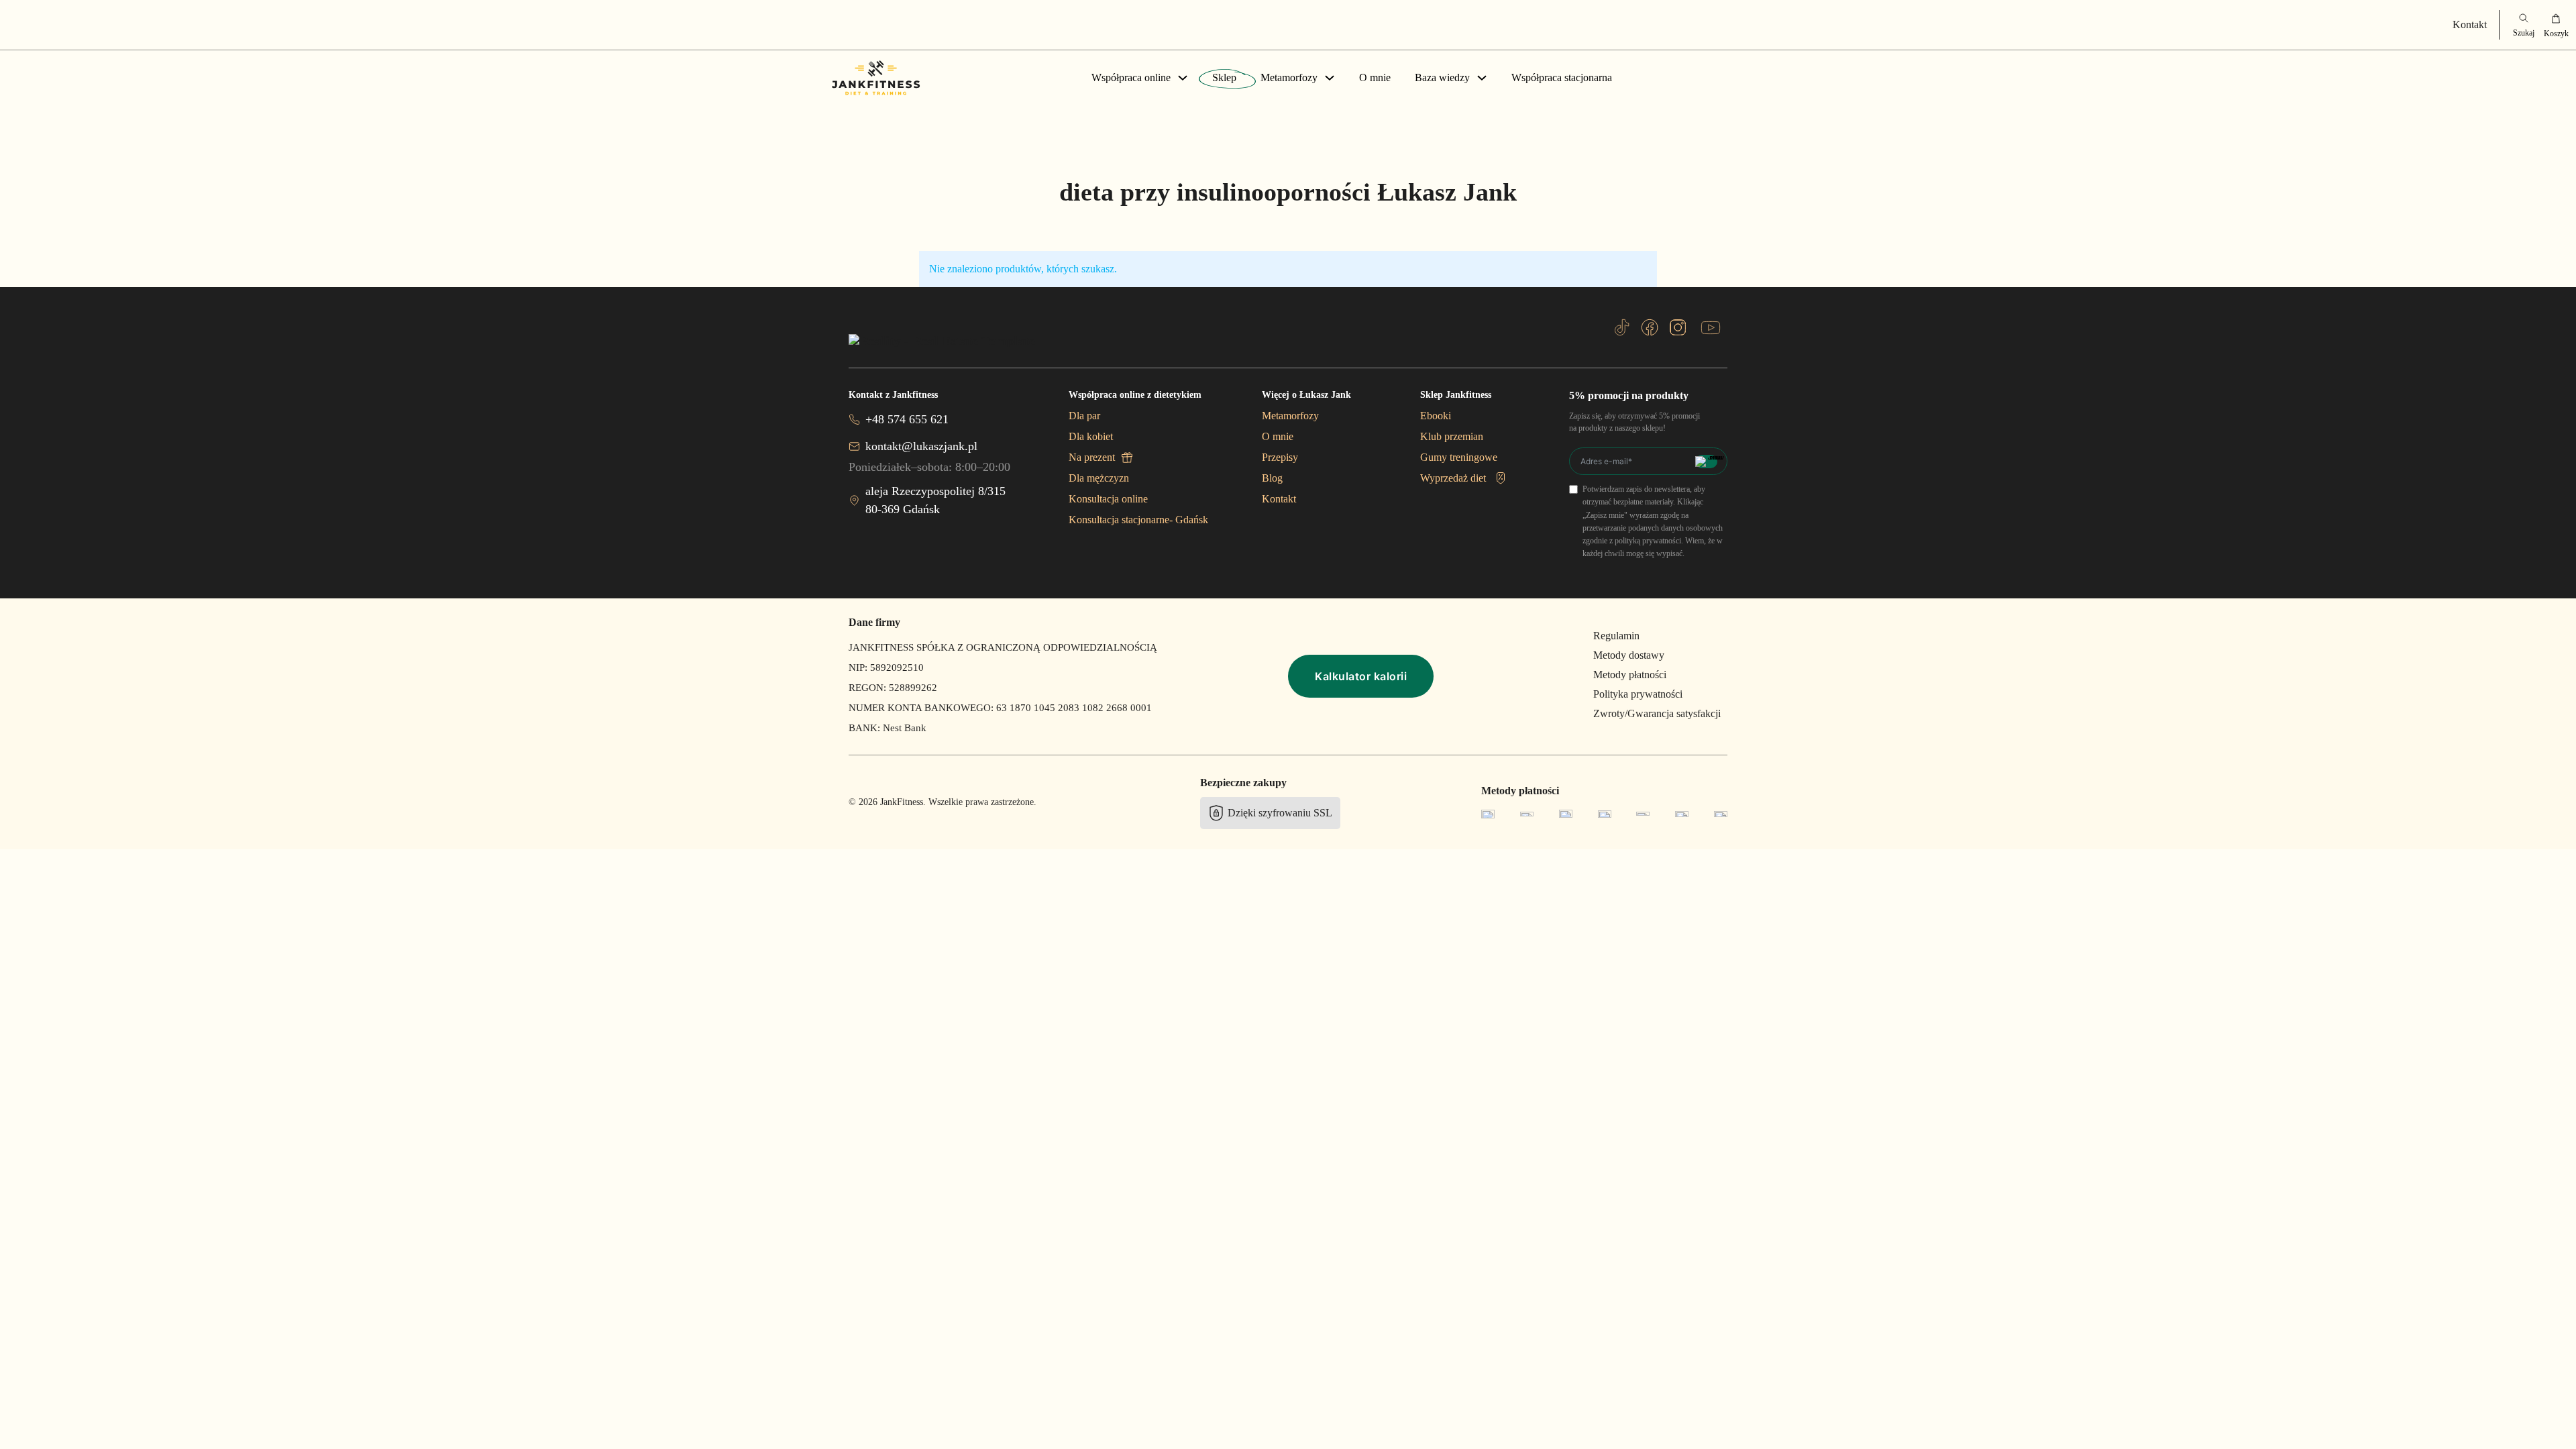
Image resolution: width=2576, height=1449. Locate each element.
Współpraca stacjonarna (1562, 77)
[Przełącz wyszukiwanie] (2524, 25)
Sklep (1224, 77)
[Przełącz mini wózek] (2556, 25)
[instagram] (1678, 327)
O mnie (1375, 77)
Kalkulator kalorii (1361, 676)
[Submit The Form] (1706, 462)
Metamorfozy (1289, 77)
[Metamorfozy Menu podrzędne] (1330, 78)
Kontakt (2470, 24)
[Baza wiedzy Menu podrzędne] (1482, 78)
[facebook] (1650, 327)
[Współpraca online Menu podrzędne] (1183, 78)
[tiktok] (1622, 327)
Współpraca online (1131, 77)
